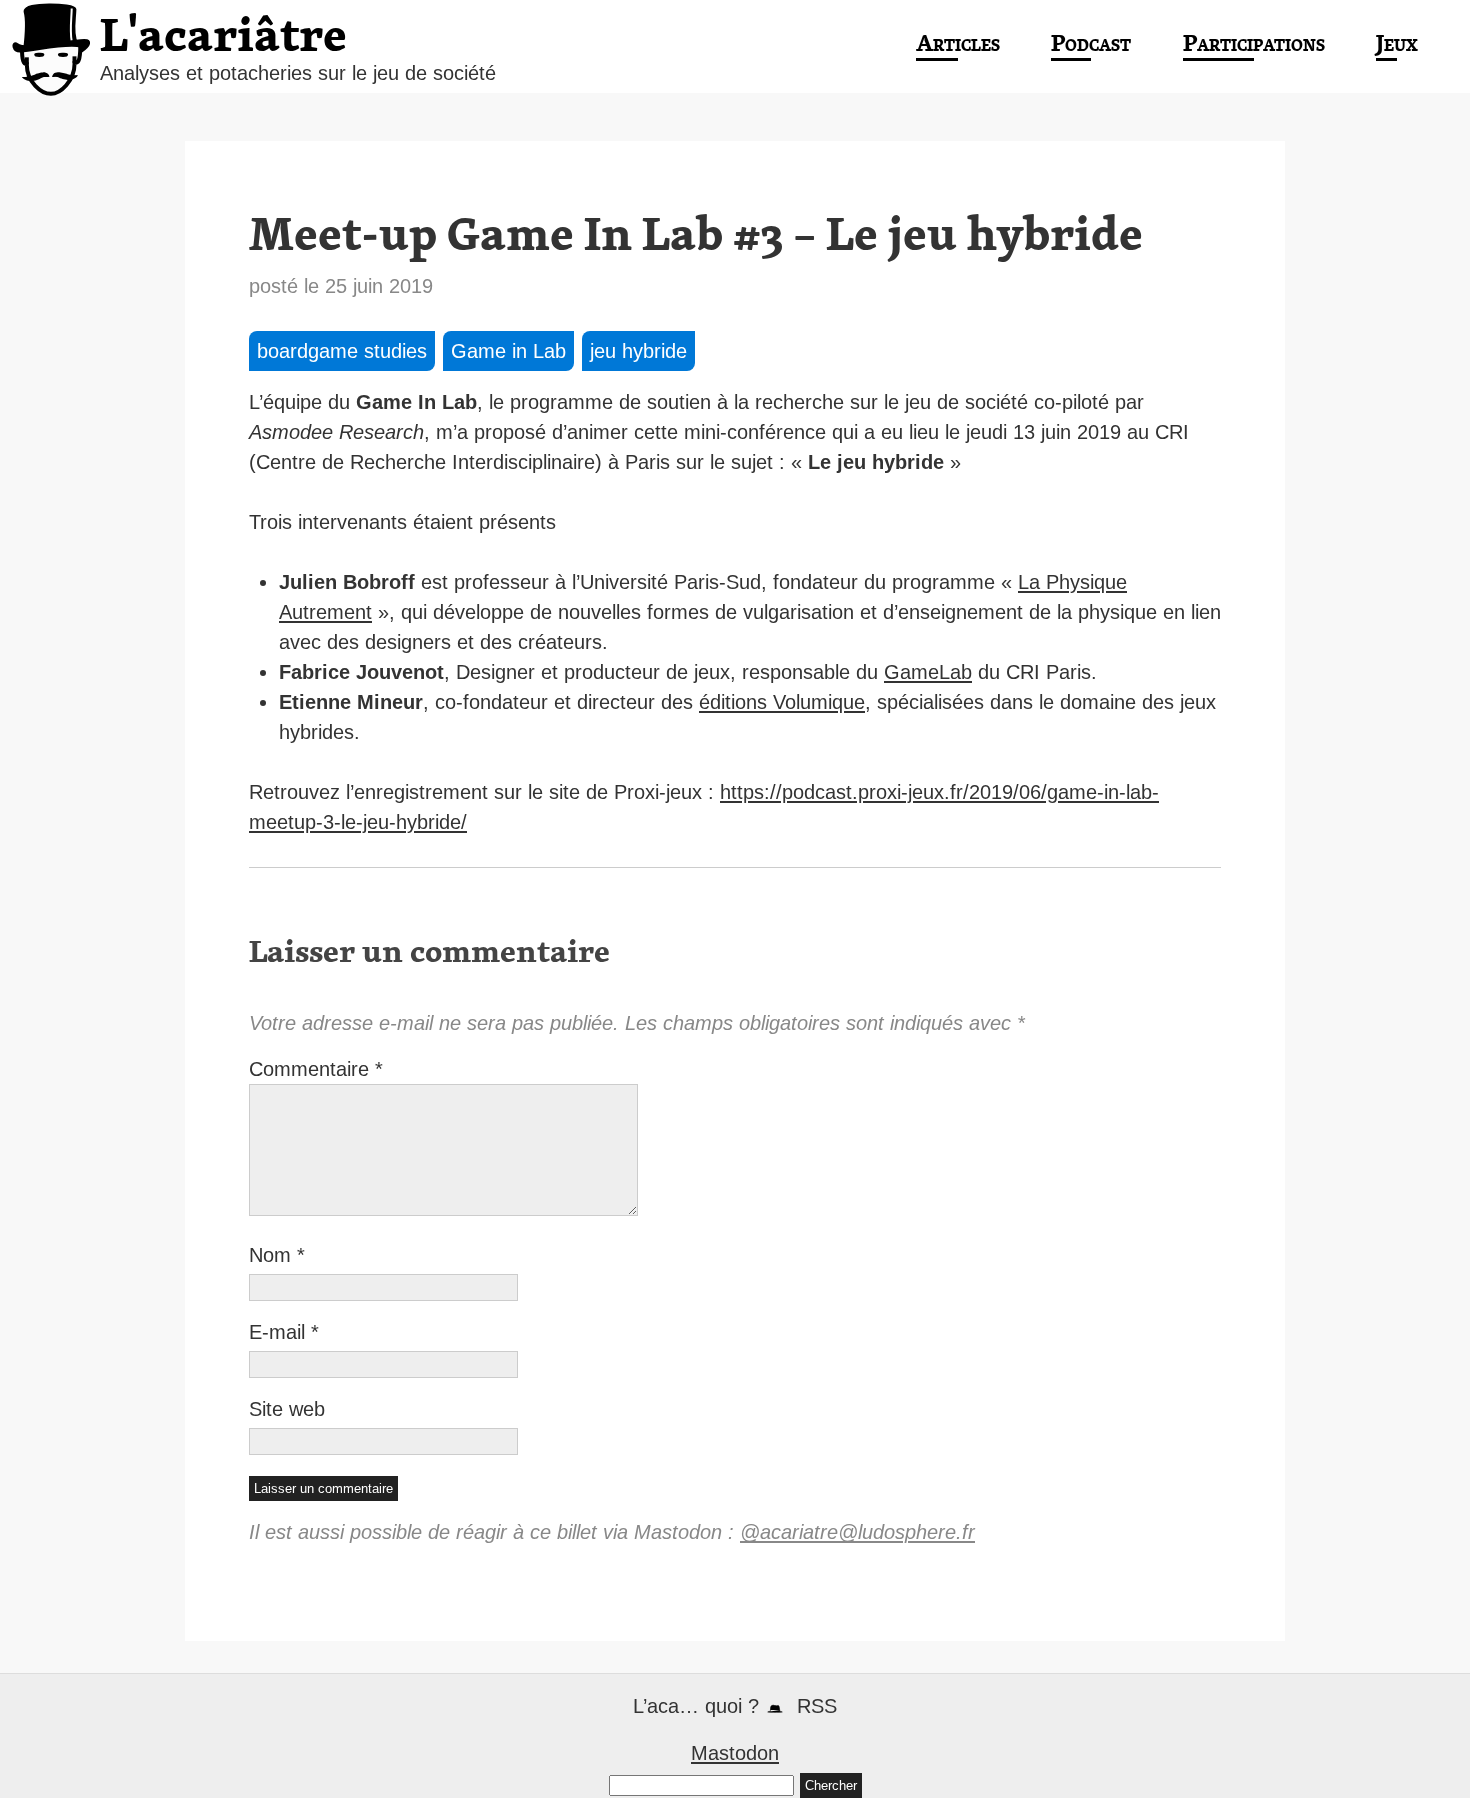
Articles (958, 42)
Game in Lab (508, 351)
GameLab (928, 672)
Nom (277, 1255)
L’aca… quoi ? (696, 1706)
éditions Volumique (782, 702)
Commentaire (316, 1069)
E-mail (284, 1332)
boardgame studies (342, 351)
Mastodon (735, 1753)
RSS (817, 1706)
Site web (287, 1409)
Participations (1254, 42)
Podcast (1091, 42)
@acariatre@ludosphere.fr (857, 1532)
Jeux (1397, 42)
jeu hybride (638, 351)
